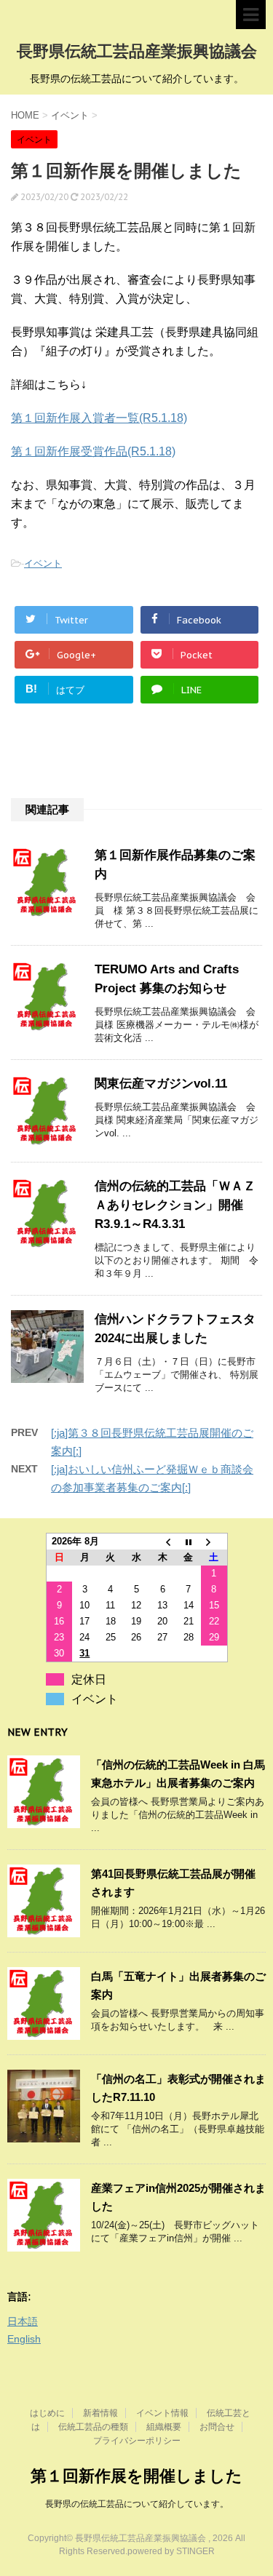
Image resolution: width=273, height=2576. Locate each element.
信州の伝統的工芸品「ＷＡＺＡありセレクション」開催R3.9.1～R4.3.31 (175, 1205)
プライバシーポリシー (137, 2441)
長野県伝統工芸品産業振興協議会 (137, 51)
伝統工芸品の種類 (93, 2427)
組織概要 (164, 2427)
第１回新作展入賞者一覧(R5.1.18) (99, 418)
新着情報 (100, 2413)
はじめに (47, 2413)
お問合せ (217, 2427)
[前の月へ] (162, 1542)
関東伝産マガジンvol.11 (161, 1084)
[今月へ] (189, 1542)
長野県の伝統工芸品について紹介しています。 (137, 2504)
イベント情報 (162, 2413)
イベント (43, 563)
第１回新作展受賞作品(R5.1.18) (93, 451)
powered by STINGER (171, 2551)
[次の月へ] (214, 1542)
